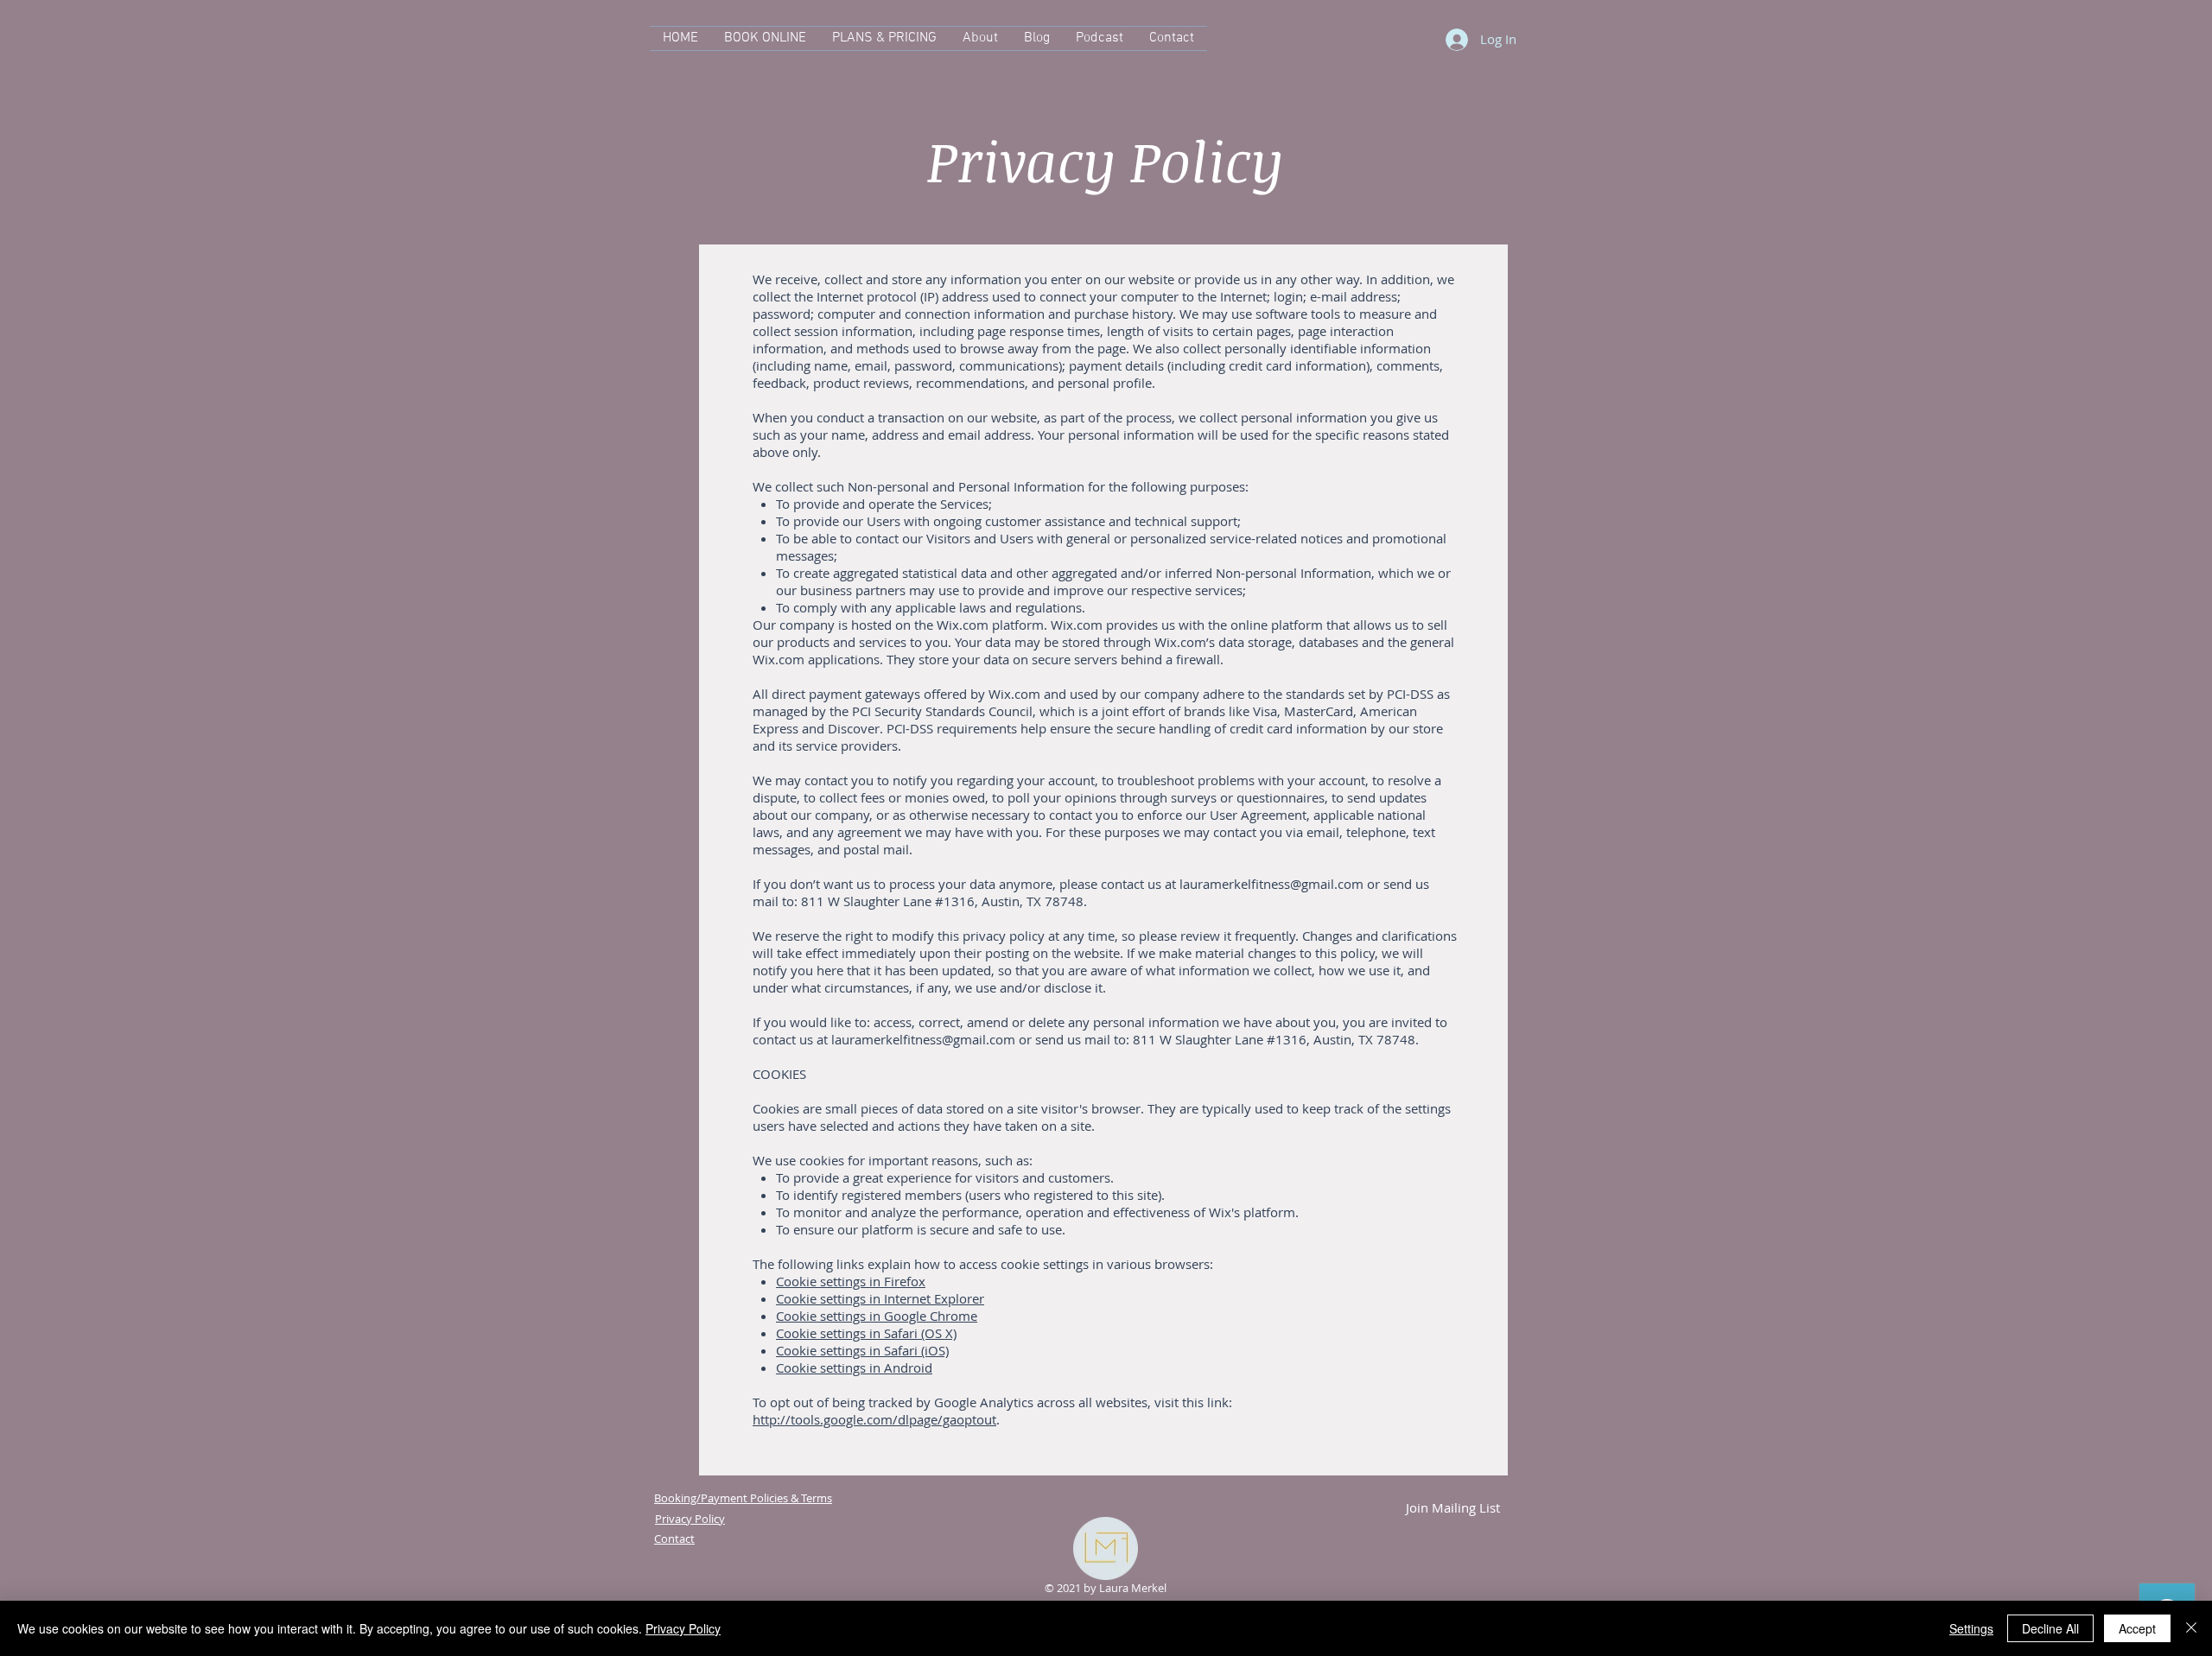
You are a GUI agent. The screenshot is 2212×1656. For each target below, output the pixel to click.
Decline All (2050, 1628)
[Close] (2191, 1628)
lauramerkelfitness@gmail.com (1271, 884)
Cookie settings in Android (854, 1367)
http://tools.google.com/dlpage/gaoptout (874, 1419)
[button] (1452, 1507)
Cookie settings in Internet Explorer (880, 1298)
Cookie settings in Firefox (851, 1281)
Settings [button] (1971, 1628)
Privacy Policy (683, 1628)
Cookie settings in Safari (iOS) (862, 1350)
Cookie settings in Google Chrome (877, 1316)
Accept (2137, 1628)
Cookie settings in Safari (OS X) (866, 1333)
